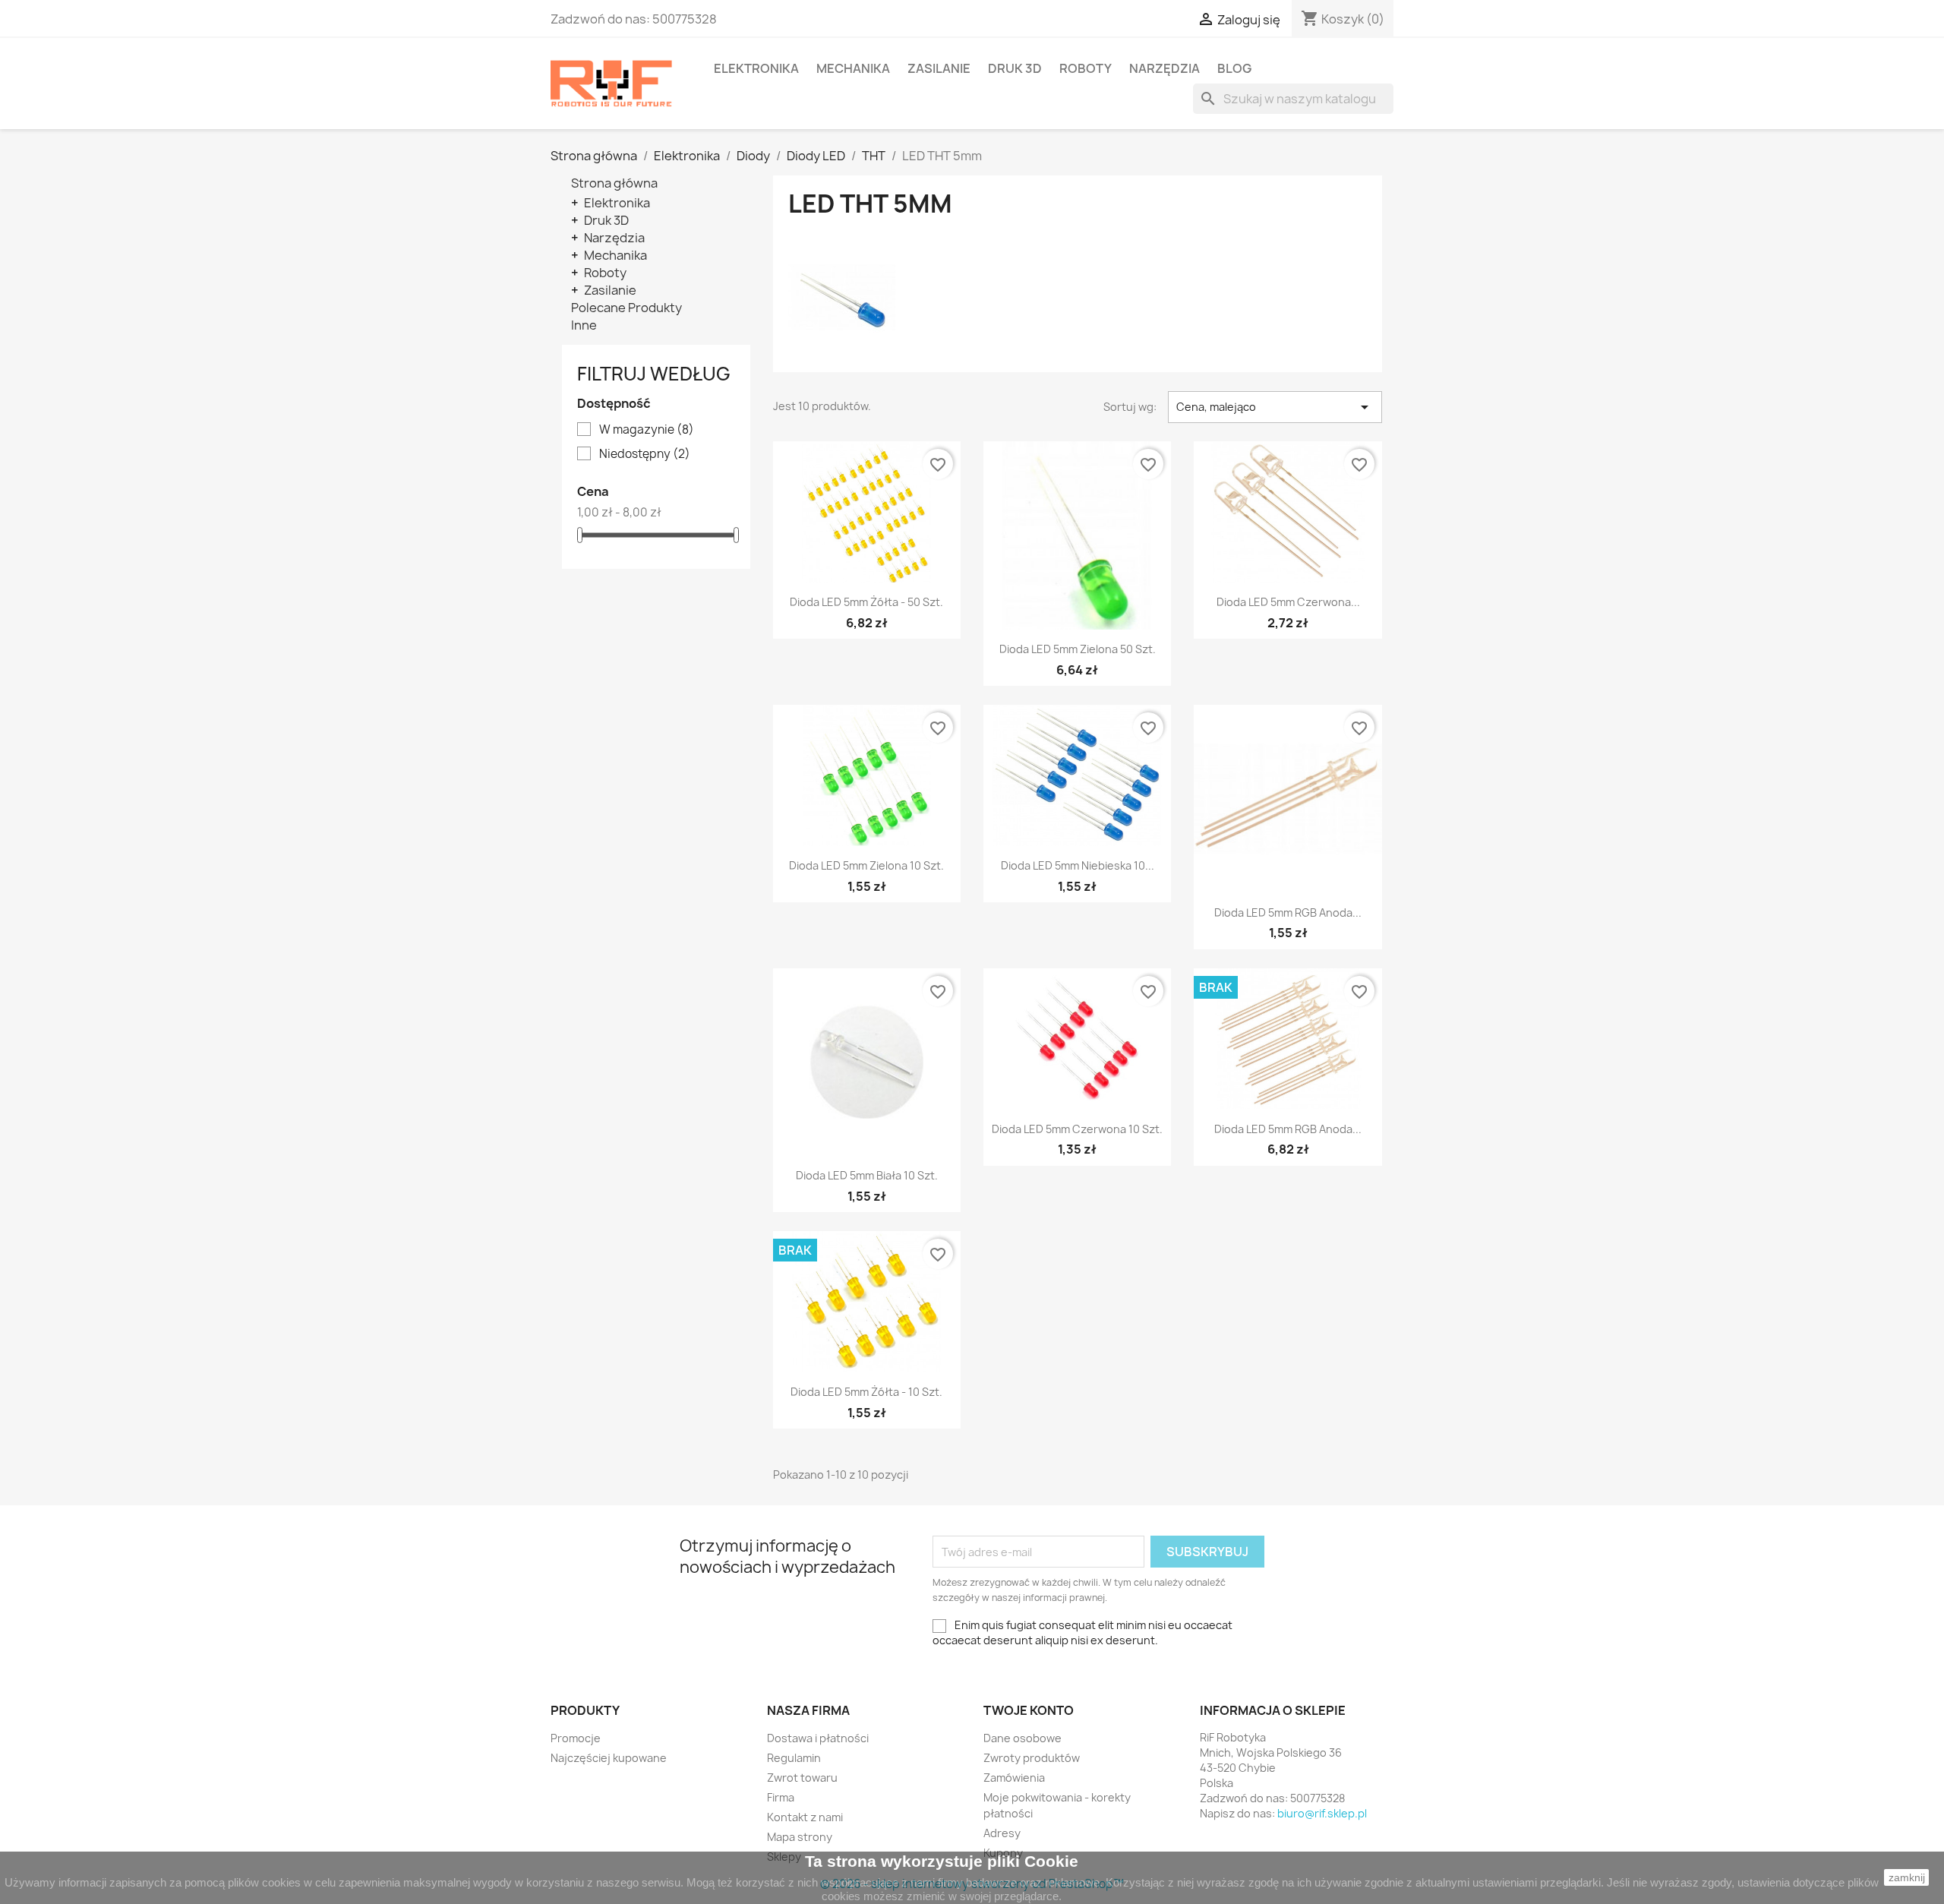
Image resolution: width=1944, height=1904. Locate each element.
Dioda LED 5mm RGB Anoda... (1288, 913)
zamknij (1907, 1877)
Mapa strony (800, 1837)
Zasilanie (939, 68)
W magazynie (647, 430)
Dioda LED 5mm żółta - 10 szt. (866, 1392)
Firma (781, 1797)
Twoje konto (1029, 1710)
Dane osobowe (1022, 1738)
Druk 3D (1015, 68)
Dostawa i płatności (818, 1738)
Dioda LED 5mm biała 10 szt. (867, 1175)
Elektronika (756, 68)
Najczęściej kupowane (609, 1758)
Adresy (1002, 1833)
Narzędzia (1165, 68)
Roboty (1086, 68)
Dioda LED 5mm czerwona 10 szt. (1077, 1129)
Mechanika (853, 68)
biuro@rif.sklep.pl (1322, 1813)
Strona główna (614, 183)
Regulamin (794, 1758)
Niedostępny (645, 454)
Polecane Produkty (626, 308)
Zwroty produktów (1032, 1758)
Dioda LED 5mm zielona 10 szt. (866, 865)
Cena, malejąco (1275, 407)
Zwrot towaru (802, 1778)
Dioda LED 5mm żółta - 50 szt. (866, 602)
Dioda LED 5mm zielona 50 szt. (1078, 649)
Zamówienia (1014, 1778)
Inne (584, 325)
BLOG (1234, 68)
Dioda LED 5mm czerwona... (1288, 602)
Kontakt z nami (805, 1817)
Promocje (576, 1738)
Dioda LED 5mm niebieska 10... (1078, 865)
